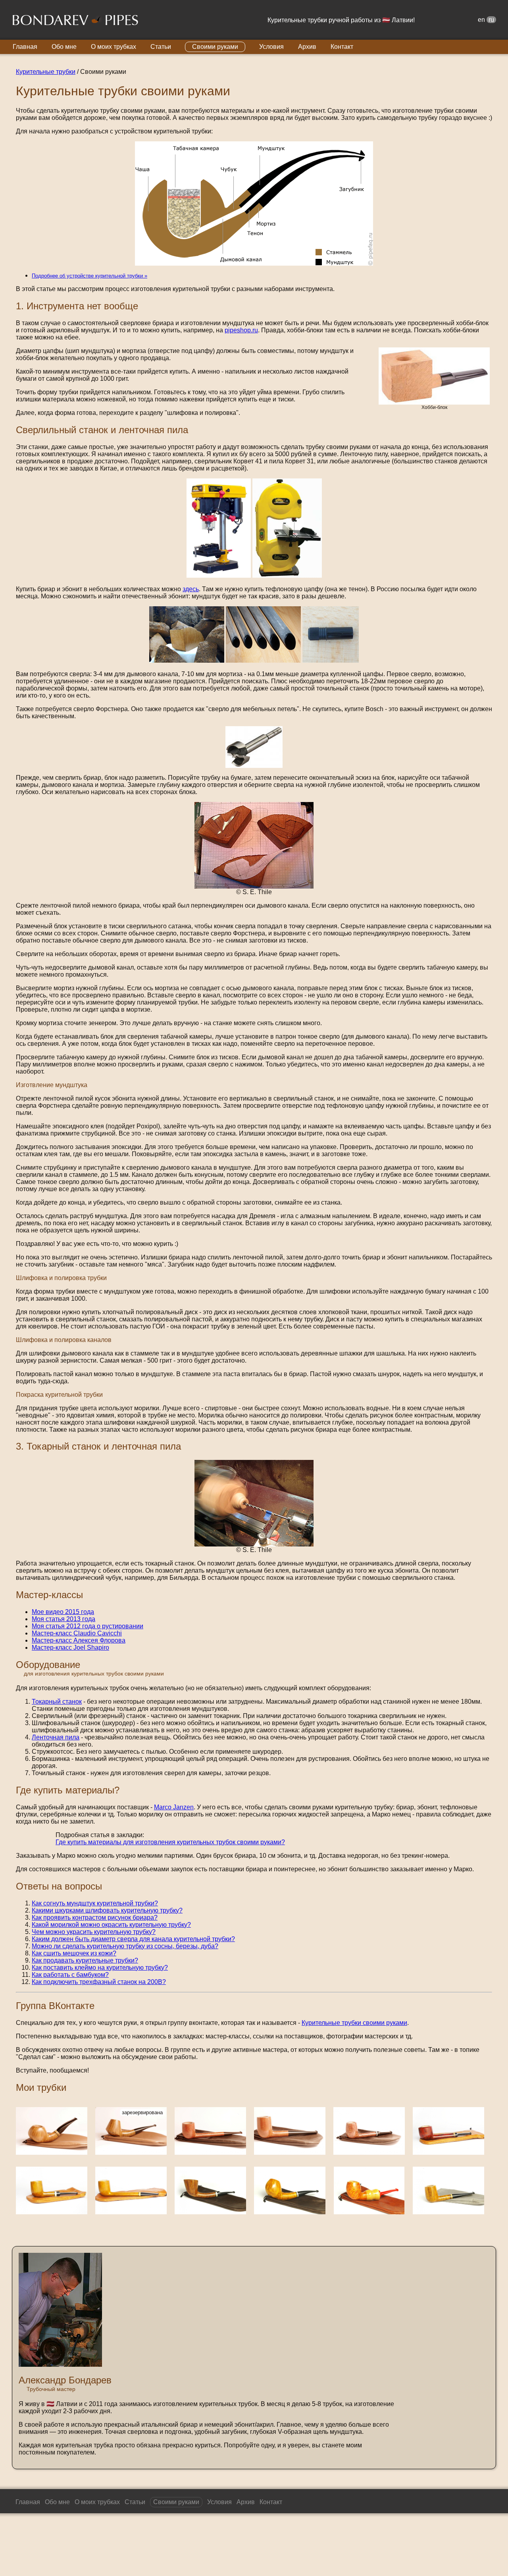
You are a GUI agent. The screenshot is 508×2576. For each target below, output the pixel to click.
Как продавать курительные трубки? (85, 1960)
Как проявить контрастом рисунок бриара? (95, 1918)
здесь (191, 589)
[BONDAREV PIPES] (75, 21)
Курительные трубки (46, 72)
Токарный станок (57, 1702)
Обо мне (64, 47)
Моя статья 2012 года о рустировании (88, 1626)
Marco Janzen (174, 1807)
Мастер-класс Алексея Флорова (79, 1640)
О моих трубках (114, 47)
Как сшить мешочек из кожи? (74, 1953)
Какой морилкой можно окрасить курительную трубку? (111, 1925)
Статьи (161, 47)
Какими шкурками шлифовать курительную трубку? (107, 1910)
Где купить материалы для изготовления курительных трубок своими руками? (170, 1842)
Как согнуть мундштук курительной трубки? (95, 1903)
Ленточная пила (56, 1737)
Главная (25, 47)
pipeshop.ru (241, 330)
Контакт (342, 47)
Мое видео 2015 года (63, 1612)
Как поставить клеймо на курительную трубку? (100, 1968)
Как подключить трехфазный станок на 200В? (99, 1982)
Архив (307, 47)
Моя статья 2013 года (63, 1619)
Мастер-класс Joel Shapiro (70, 1648)
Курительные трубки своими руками (354, 2023)
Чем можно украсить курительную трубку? (94, 1932)
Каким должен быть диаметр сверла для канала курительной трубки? (133, 1939)
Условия (271, 47)
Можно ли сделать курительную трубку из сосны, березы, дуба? (125, 1946)
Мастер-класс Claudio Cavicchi (77, 1633)
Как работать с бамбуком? (70, 1975)
